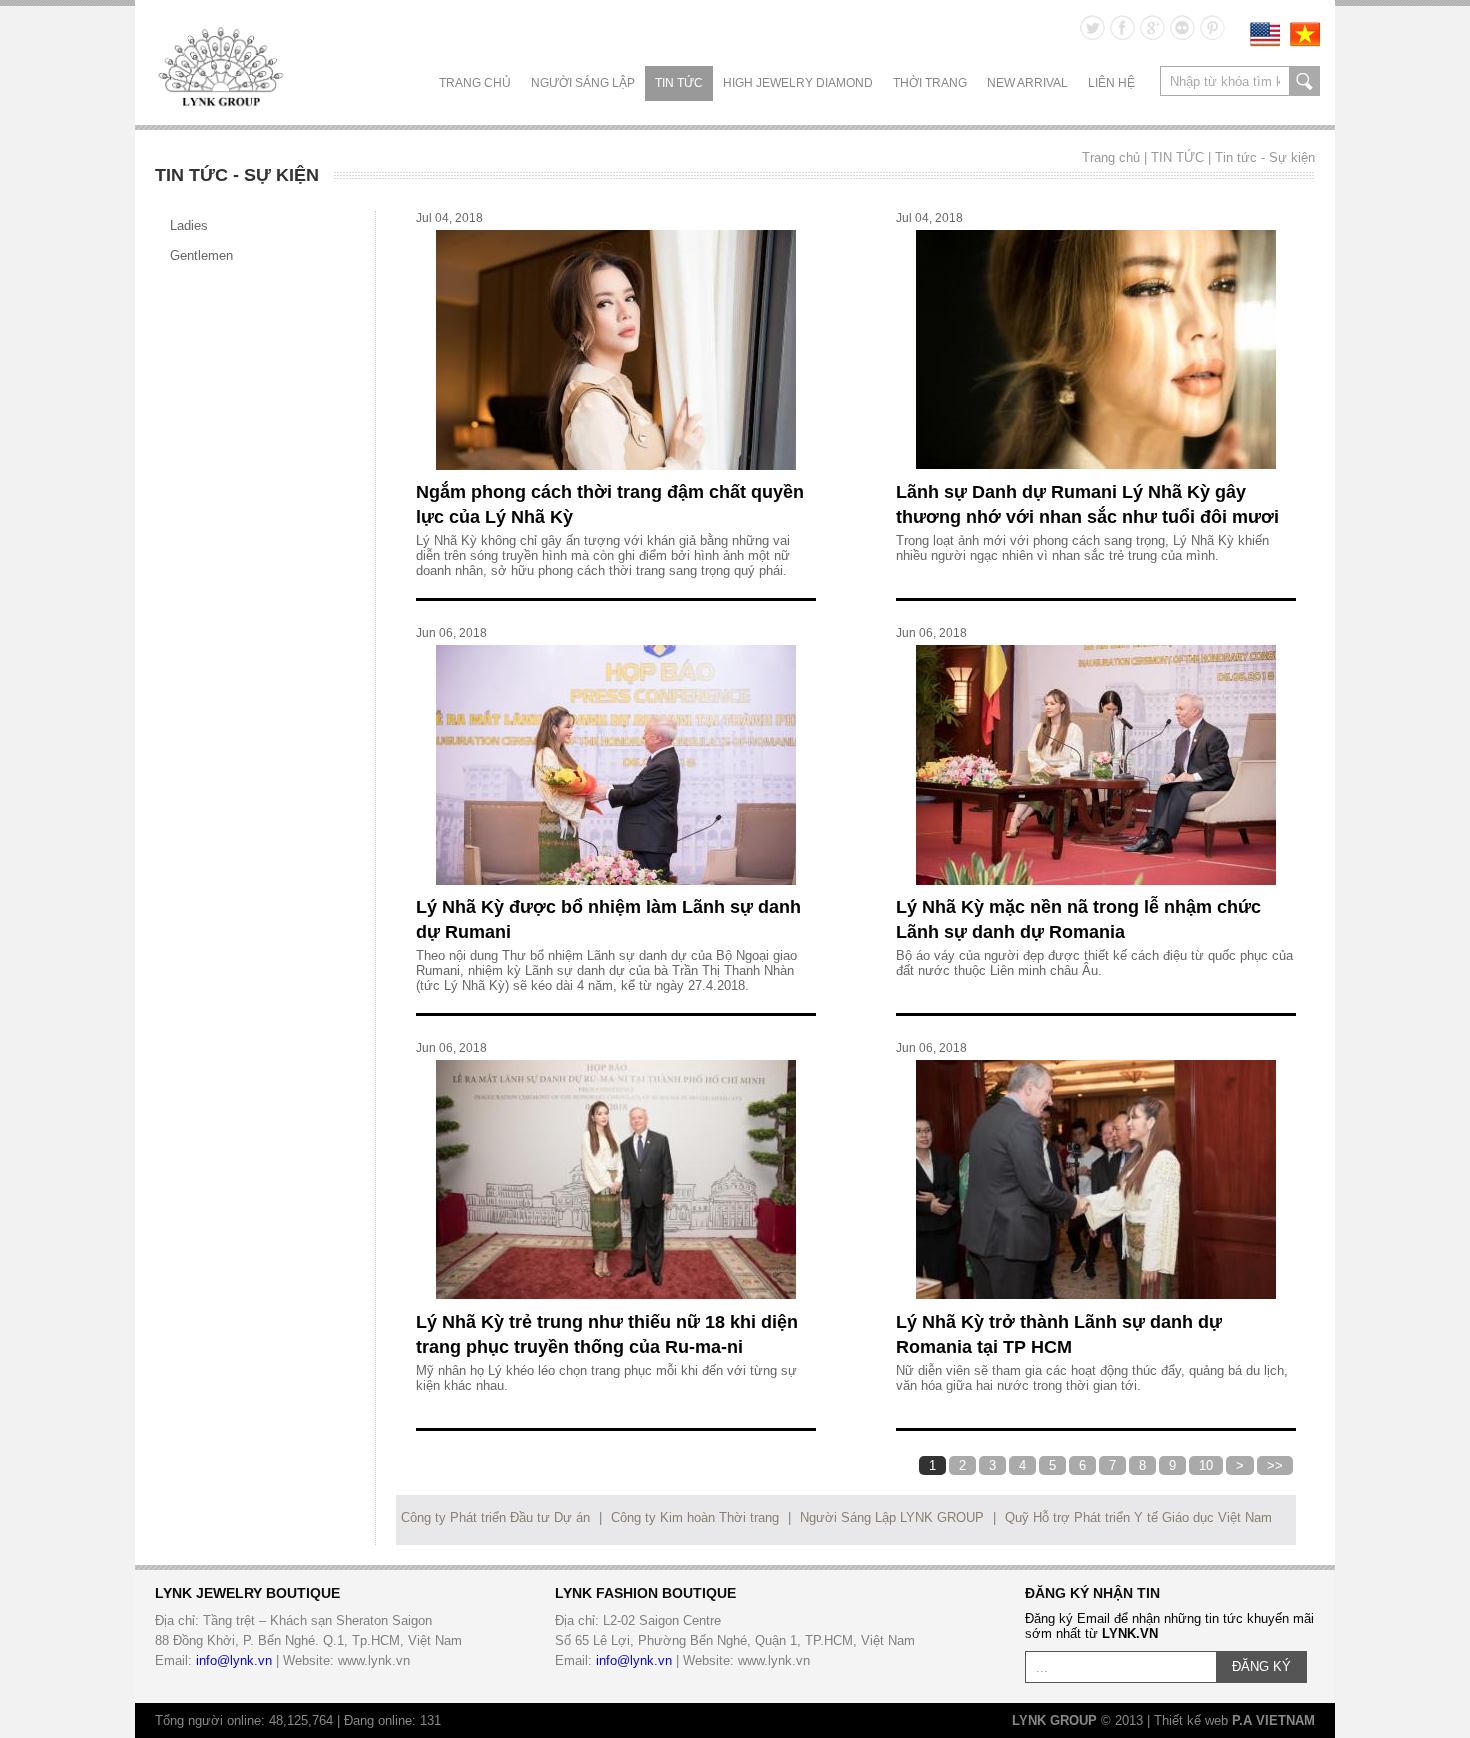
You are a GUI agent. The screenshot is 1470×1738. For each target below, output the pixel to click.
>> (1275, 1465)
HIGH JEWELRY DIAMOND (798, 83)
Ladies (189, 225)
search (1304, 81)
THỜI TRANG (930, 83)
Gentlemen (201, 255)
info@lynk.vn (234, 1660)
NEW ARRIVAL (1027, 83)
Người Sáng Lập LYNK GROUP (892, 1517)
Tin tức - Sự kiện (1265, 157)
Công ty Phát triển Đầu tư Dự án (495, 1517)
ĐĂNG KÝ (1261, 1666)
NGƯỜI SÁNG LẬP (583, 83)
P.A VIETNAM (1273, 1720)
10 (1206, 1465)
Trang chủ (475, 83)
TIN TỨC (679, 83)
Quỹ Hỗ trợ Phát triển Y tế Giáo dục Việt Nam (1138, 1517)
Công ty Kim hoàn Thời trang (695, 1517)
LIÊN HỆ (1111, 83)
